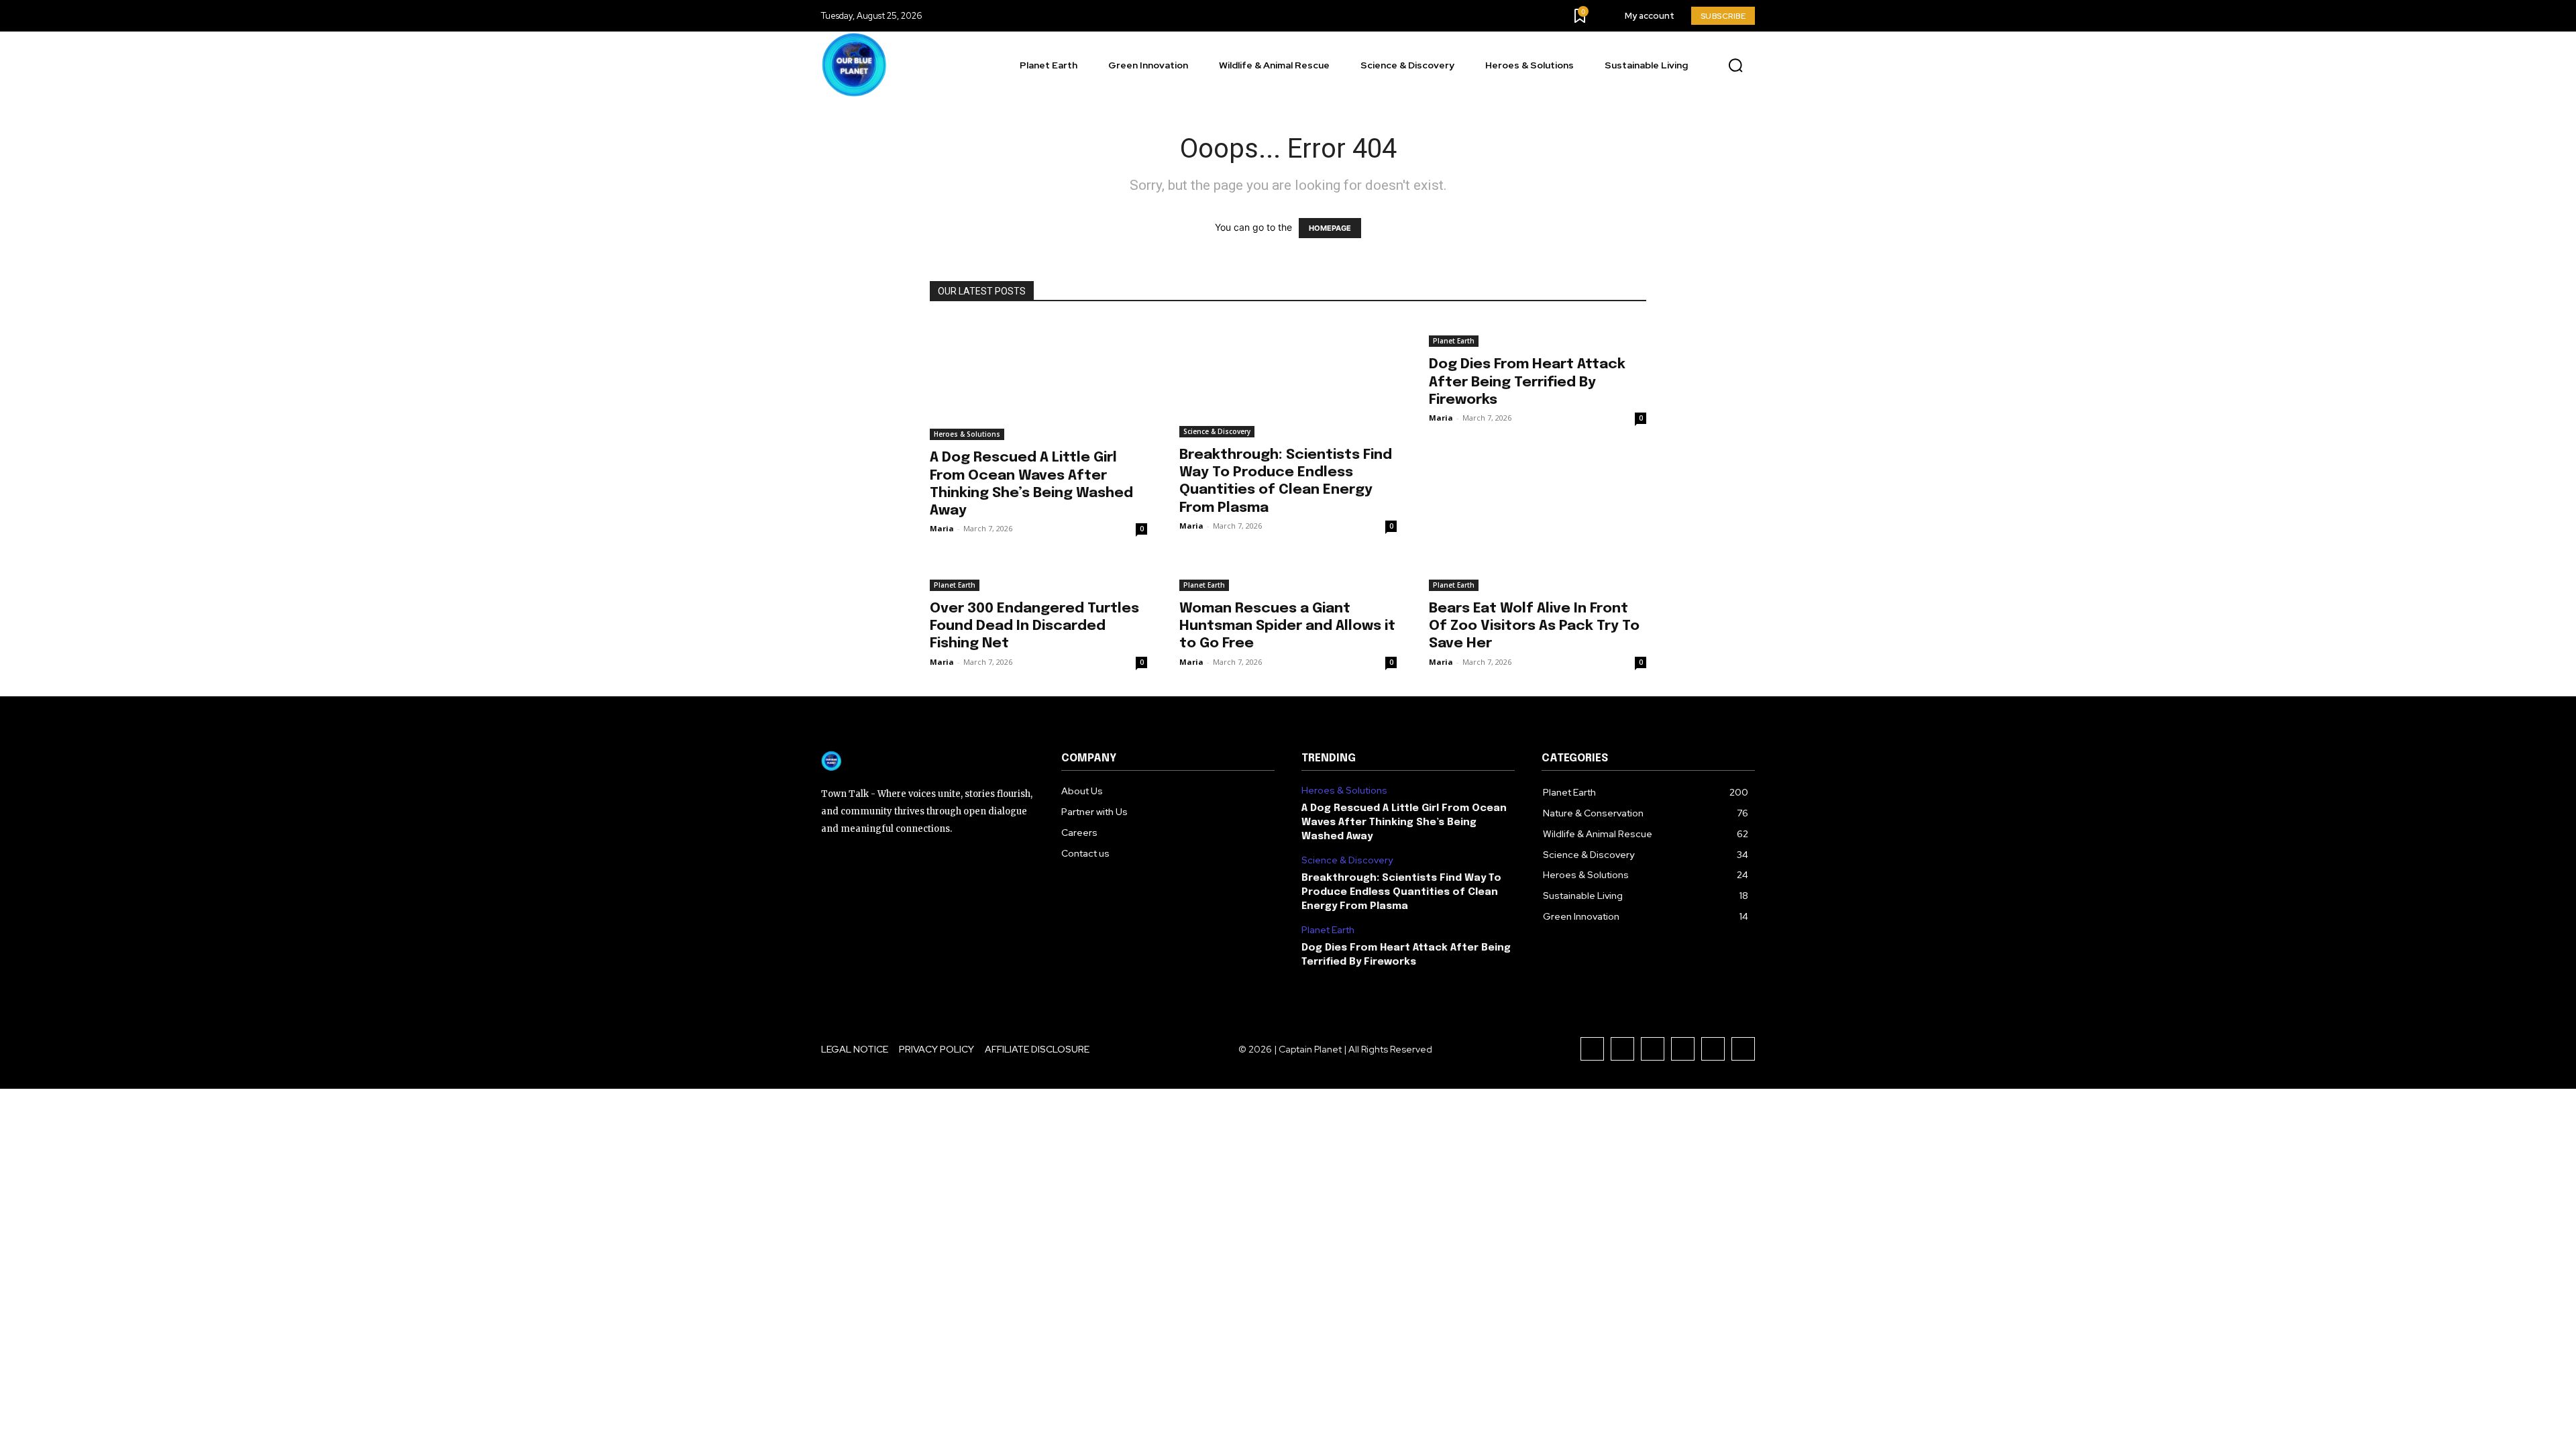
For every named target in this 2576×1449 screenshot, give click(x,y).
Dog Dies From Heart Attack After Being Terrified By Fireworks (1527, 382)
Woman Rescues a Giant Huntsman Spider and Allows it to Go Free (1287, 626)
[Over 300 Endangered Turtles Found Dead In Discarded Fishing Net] (1038, 577)
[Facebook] (1592, 1049)
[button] (1735, 66)
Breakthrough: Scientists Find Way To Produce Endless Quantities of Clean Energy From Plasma (1401, 892)
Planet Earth (1454, 341)
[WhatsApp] (1743, 1049)
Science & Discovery (1217, 431)
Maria (942, 528)
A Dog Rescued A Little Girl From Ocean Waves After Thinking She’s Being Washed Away (1404, 822)
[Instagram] (1622, 1049)
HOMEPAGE (1330, 228)
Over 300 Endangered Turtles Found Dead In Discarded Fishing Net (1034, 626)
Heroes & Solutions (967, 434)
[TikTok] (1653, 1049)
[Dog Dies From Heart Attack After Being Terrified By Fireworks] (1538, 333)
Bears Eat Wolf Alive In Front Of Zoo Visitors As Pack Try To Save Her (1534, 626)
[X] (1713, 1049)
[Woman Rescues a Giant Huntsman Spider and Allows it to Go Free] (1288, 577)
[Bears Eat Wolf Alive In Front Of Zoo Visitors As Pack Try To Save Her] (1538, 577)
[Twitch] (1683, 1049)
